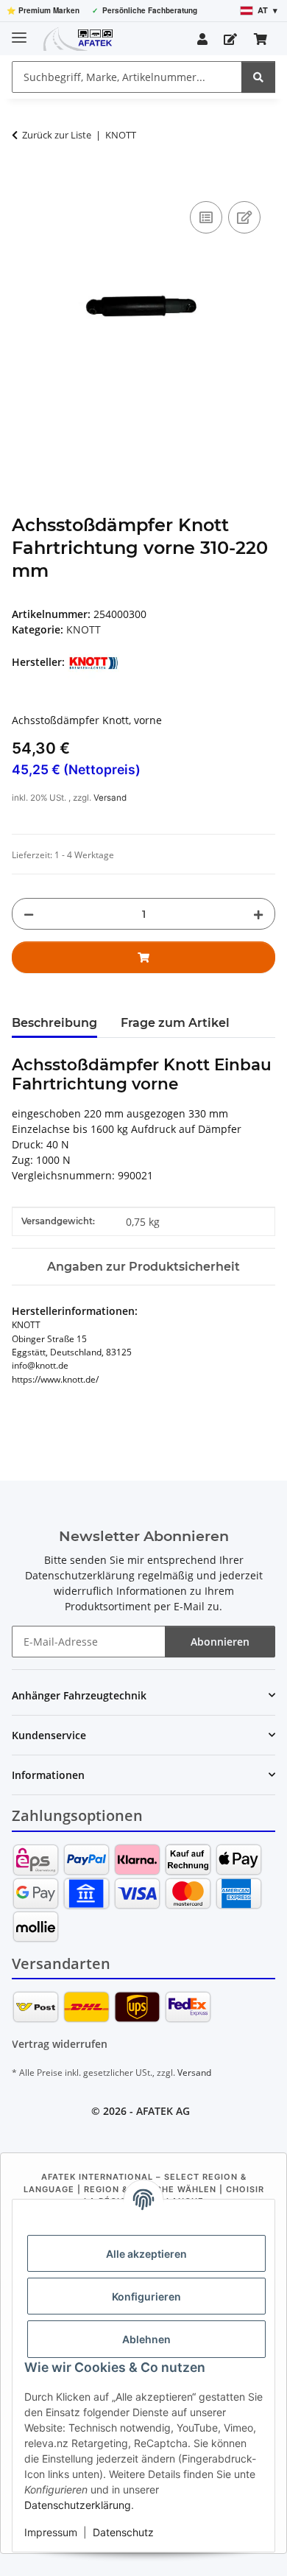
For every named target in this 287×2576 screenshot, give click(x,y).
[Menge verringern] (29, 914)
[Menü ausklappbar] (19, 31)
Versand (110, 798)
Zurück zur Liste (57, 135)
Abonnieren (220, 1642)
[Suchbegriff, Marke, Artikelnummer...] (258, 77)
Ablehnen (146, 2339)
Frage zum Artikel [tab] (175, 1023)
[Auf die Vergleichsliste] (206, 217)
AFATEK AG (163, 2111)
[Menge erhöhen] (258, 914)
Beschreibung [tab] (54, 1023)
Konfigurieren (146, 2296)
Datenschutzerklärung (78, 2505)
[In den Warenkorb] (24, 181)
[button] (202, 39)
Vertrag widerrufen (60, 2044)
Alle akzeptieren (146, 2254)
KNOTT (84, 629)
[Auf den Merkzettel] (244, 217)
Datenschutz (123, 2532)
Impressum (51, 2532)
